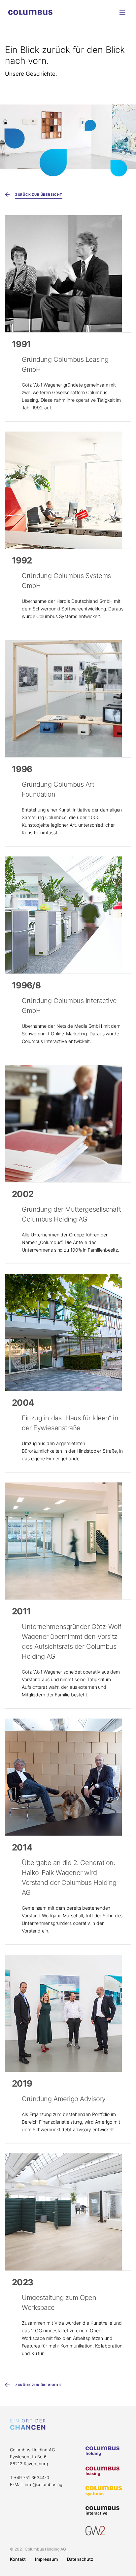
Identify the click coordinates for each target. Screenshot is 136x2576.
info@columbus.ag (44, 2484)
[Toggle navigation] (123, 12)
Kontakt (18, 2559)
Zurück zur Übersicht (38, 194)
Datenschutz (80, 2559)
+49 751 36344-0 (32, 2477)
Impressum (46, 2559)
